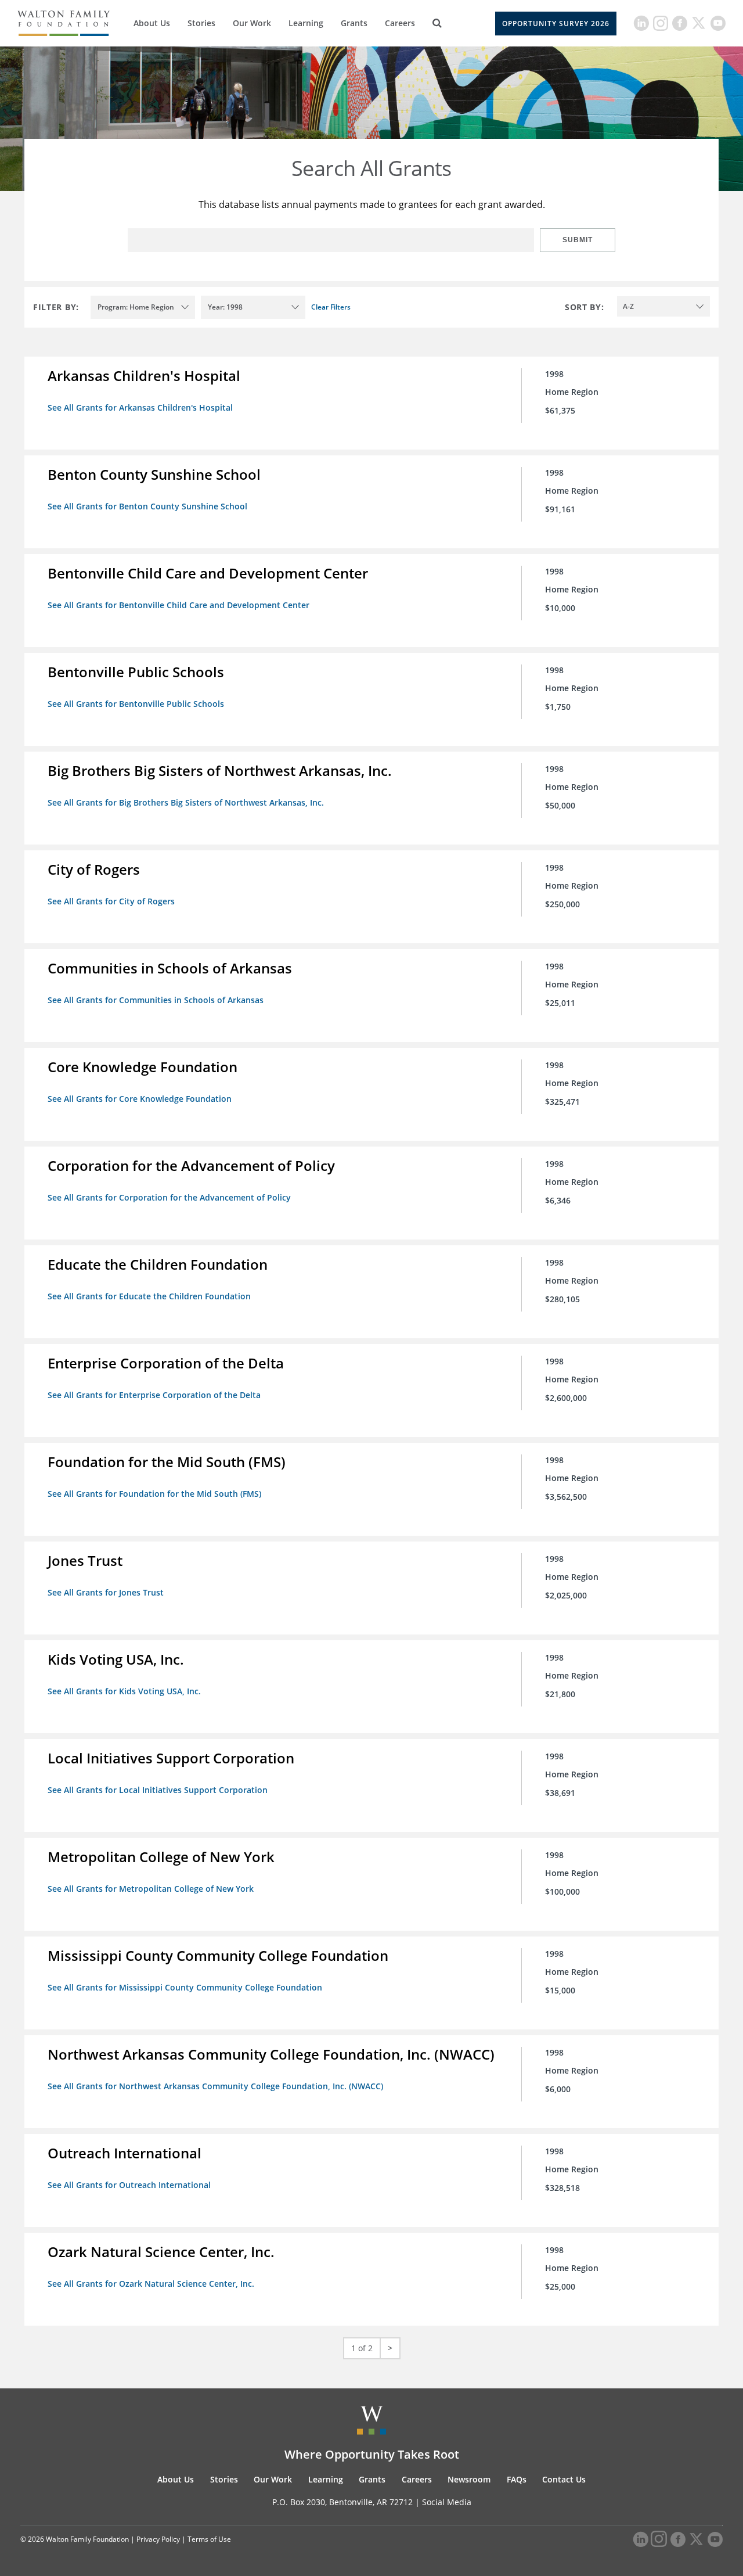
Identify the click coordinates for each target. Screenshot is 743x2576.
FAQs (517, 2479)
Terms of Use (209, 2539)
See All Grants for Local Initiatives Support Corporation (158, 1790)
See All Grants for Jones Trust (106, 1592)
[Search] (437, 23)
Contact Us (564, 2479)
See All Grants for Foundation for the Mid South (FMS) (154, 1494)
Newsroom (469, 2479)
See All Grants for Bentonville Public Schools (136, 704)
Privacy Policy (158, 2539)
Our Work (252, 23)
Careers (400, 23)
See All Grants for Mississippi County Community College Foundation (185, 1987)
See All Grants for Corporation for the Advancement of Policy (169, 1197)
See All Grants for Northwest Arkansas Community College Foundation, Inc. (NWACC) (215, 2086)
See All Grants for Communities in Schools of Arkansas (156, 1000)
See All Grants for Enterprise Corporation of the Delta (154, 1395)
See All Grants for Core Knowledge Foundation (140, 1099)
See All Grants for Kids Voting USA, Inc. (124, 1691)
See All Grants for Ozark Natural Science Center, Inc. (151, 2284)
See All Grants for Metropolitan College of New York (151, 1889)
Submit (578, 240)
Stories (201, 23)
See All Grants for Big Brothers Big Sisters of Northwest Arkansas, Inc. (186, 802)
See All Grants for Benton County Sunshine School (147, 506)
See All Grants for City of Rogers (111, 901)
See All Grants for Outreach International (129, 2185)
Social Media (447, 2502)
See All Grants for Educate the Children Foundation (149, 1296)
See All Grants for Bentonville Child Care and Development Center (178, 605)
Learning (306, 23)
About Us (152, 23)
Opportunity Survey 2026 (556, 24)
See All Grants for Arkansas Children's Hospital (140, 407)
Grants (354, 23)
